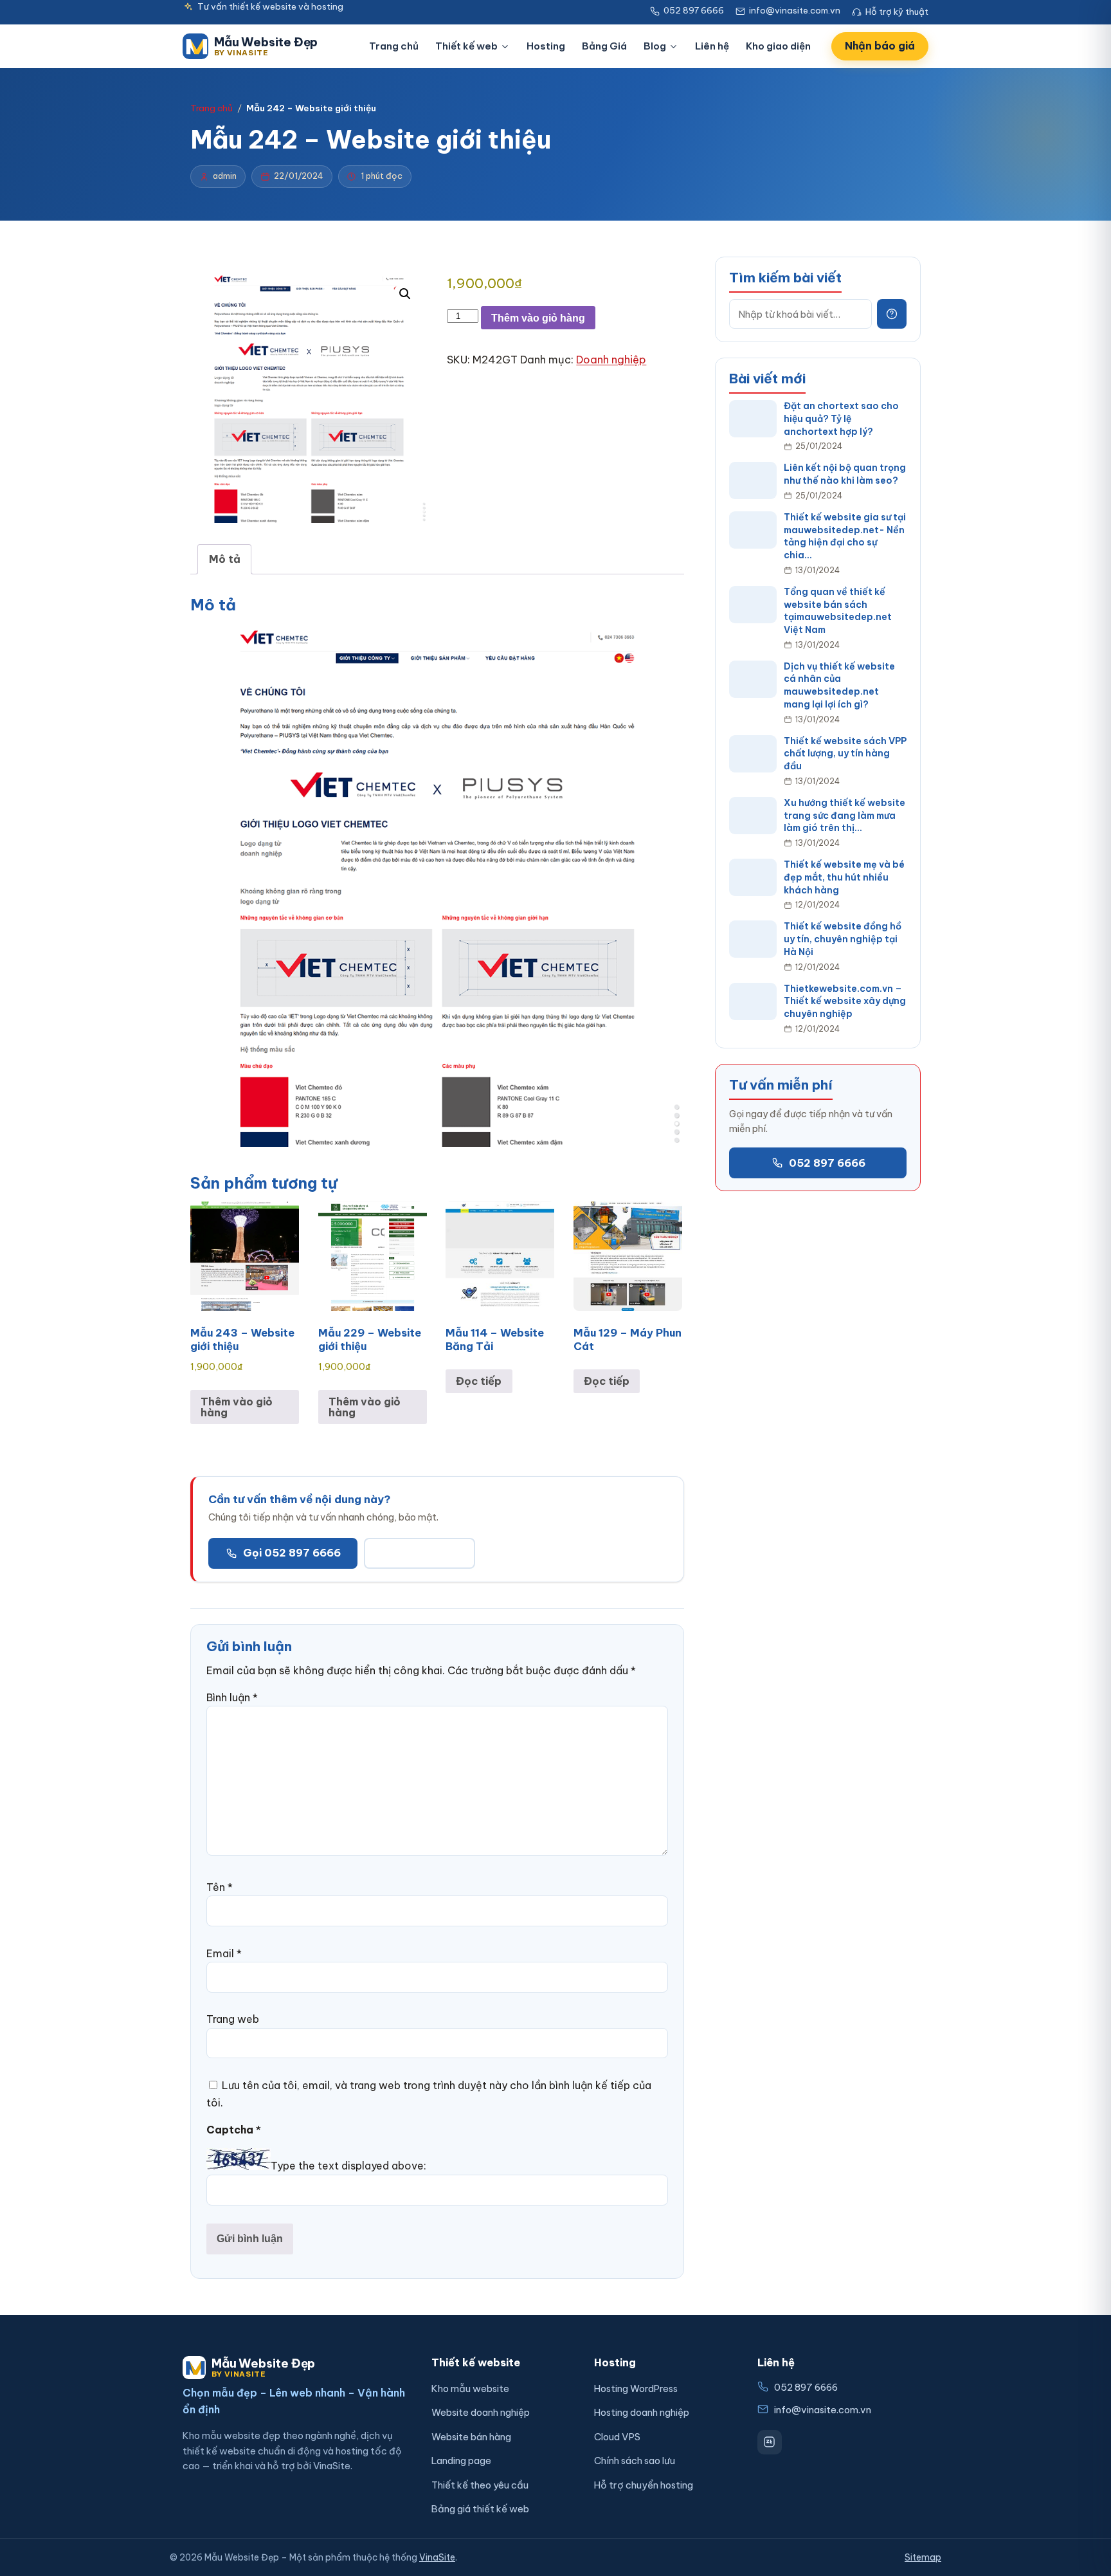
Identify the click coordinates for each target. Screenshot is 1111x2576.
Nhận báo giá (880, 46)
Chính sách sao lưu (635, 2461)
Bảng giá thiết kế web (480, 2509)
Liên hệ (712, 46)
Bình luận (232, 1697)
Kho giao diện (778, 46)
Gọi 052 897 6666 (292, 1553)
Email (224, 1953)
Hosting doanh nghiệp (642, 2412)
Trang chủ (394, 46)
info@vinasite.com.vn (823, 2410)
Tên (220, 1887)
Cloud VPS (617, 2437)
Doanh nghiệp (611, 360)
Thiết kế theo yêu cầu (480, 2485)
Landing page (461, 2461)
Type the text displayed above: (348, 2166)
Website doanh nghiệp (481, 2412)
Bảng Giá (604, 46)
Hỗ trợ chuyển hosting (644, 2485)
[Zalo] (770, 2442)
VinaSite (437, 2557)
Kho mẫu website (470, 2389)
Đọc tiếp (479, 1381)
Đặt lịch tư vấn (420, 1553)
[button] (405, 294)
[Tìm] (892, 314)
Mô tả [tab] (225, 559)
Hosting (546, 46)
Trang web (233, 2019)
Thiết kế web (466, 46)
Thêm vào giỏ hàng (538, 318)
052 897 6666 (827, 1162)
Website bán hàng (471, 2437)
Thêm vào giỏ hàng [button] (237, 1407)
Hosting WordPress (636, 2389)
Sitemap (923, 2557)
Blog (655, 46)
